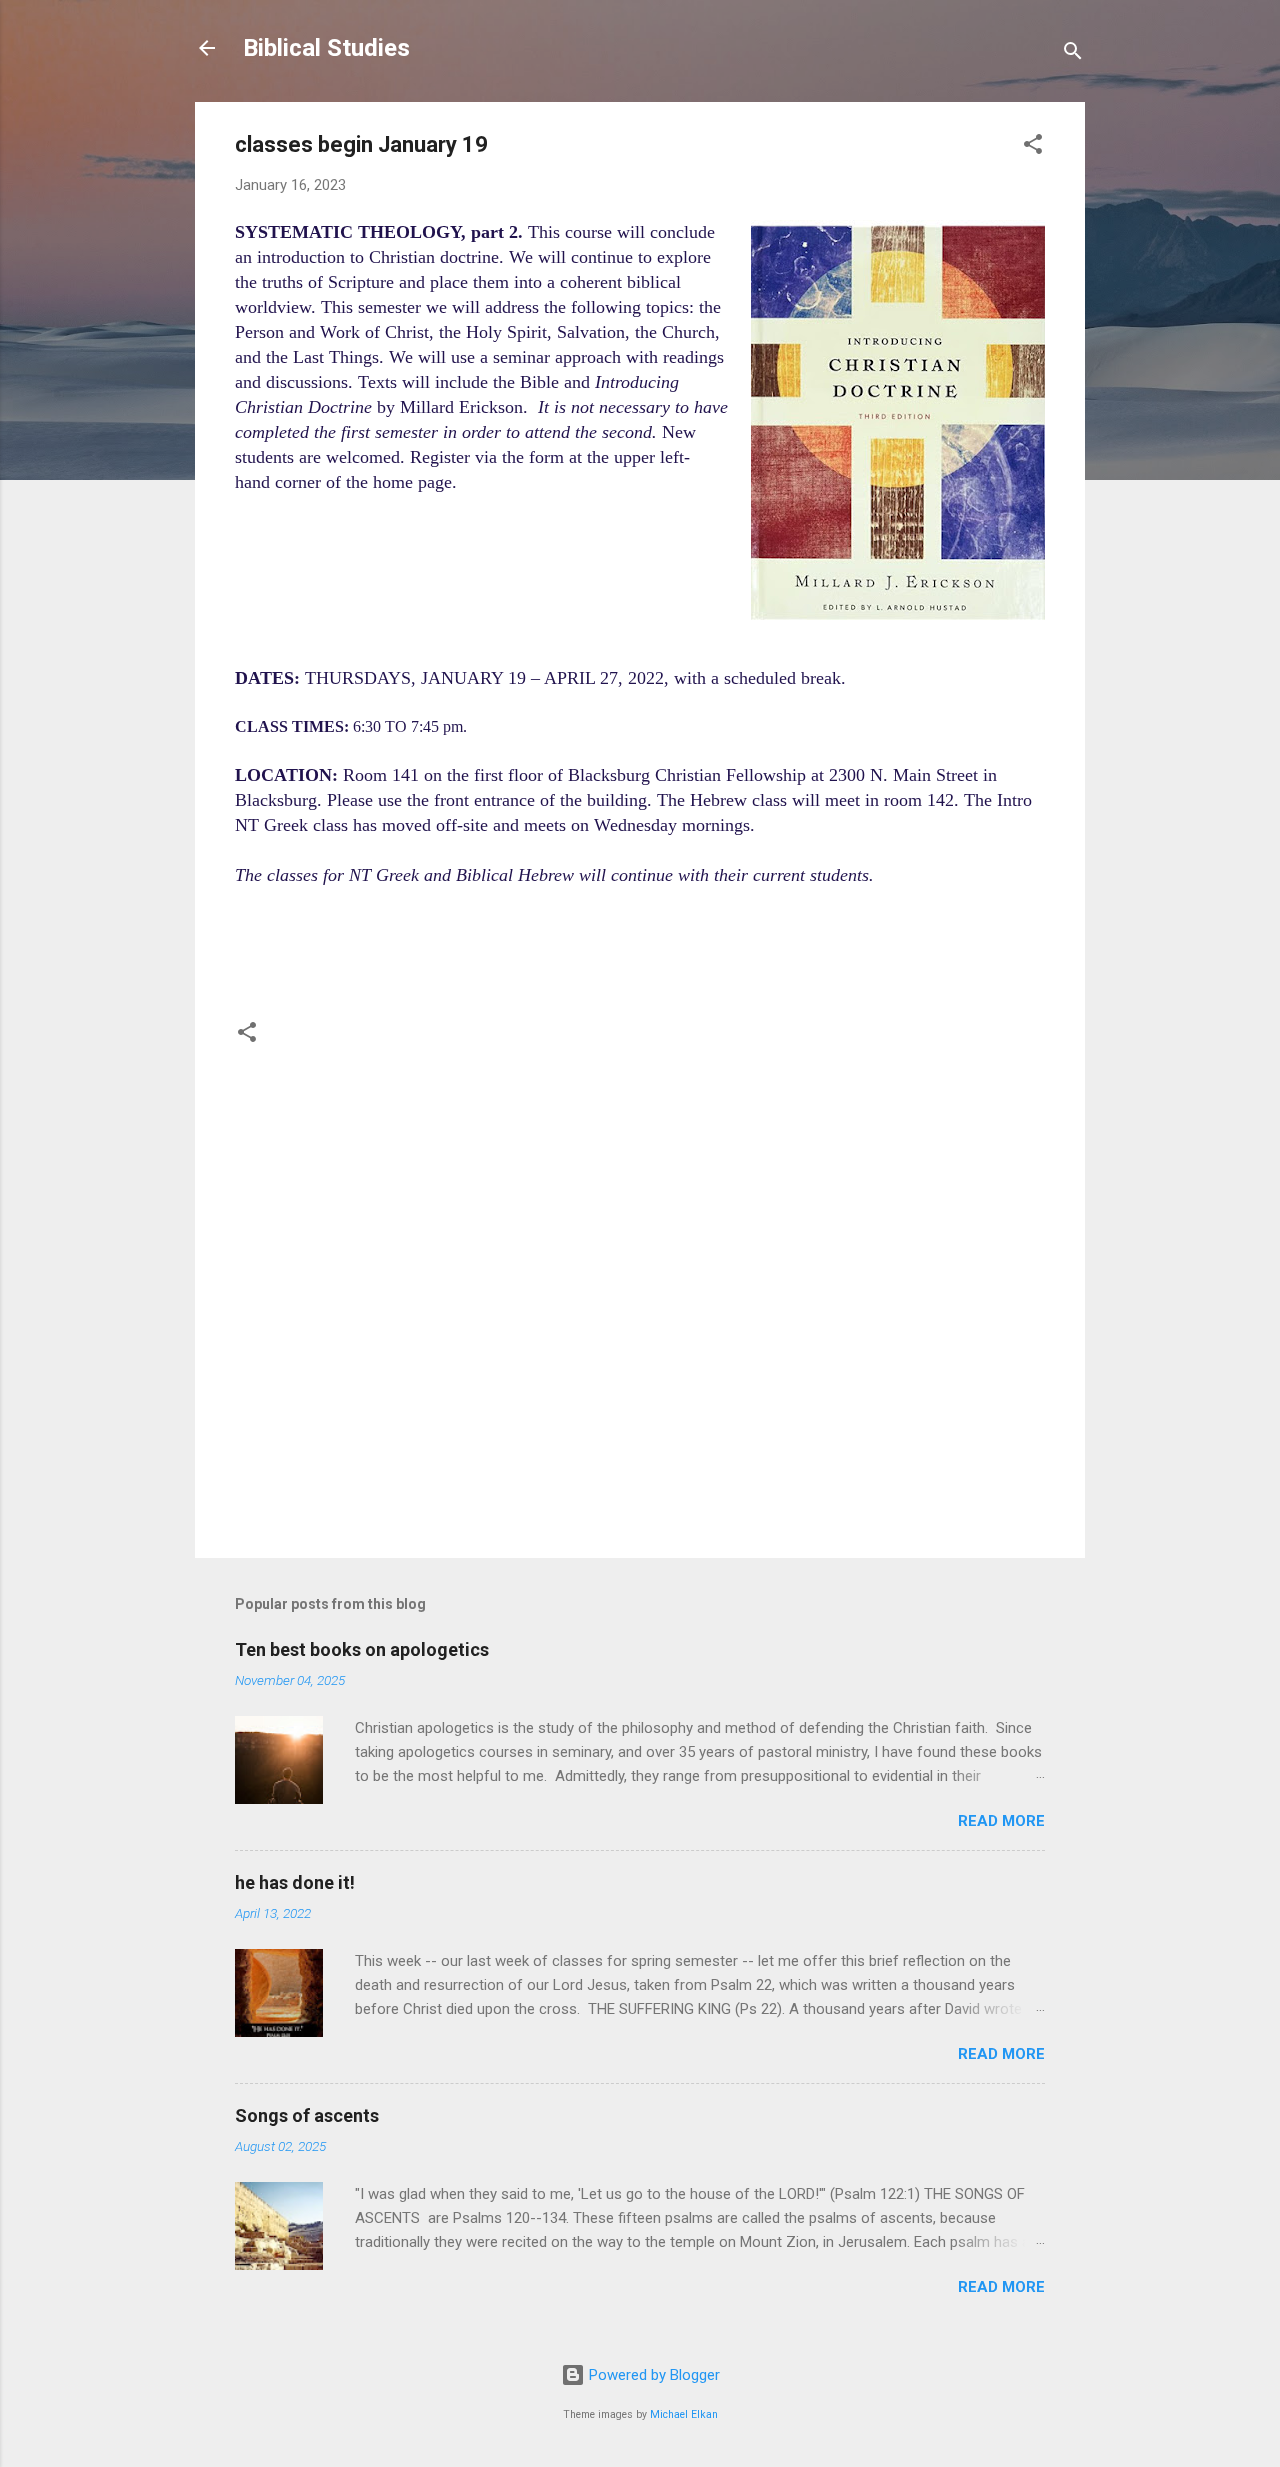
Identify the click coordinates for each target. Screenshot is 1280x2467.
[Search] (1073, 54)
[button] (1033, 147)
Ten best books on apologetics (362, 1649)
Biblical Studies (326, 48)
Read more (1001, 1821)
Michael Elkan (684, 2414)
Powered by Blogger (652, 2375)
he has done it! (295, 1882)
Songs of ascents (307, 2115)
